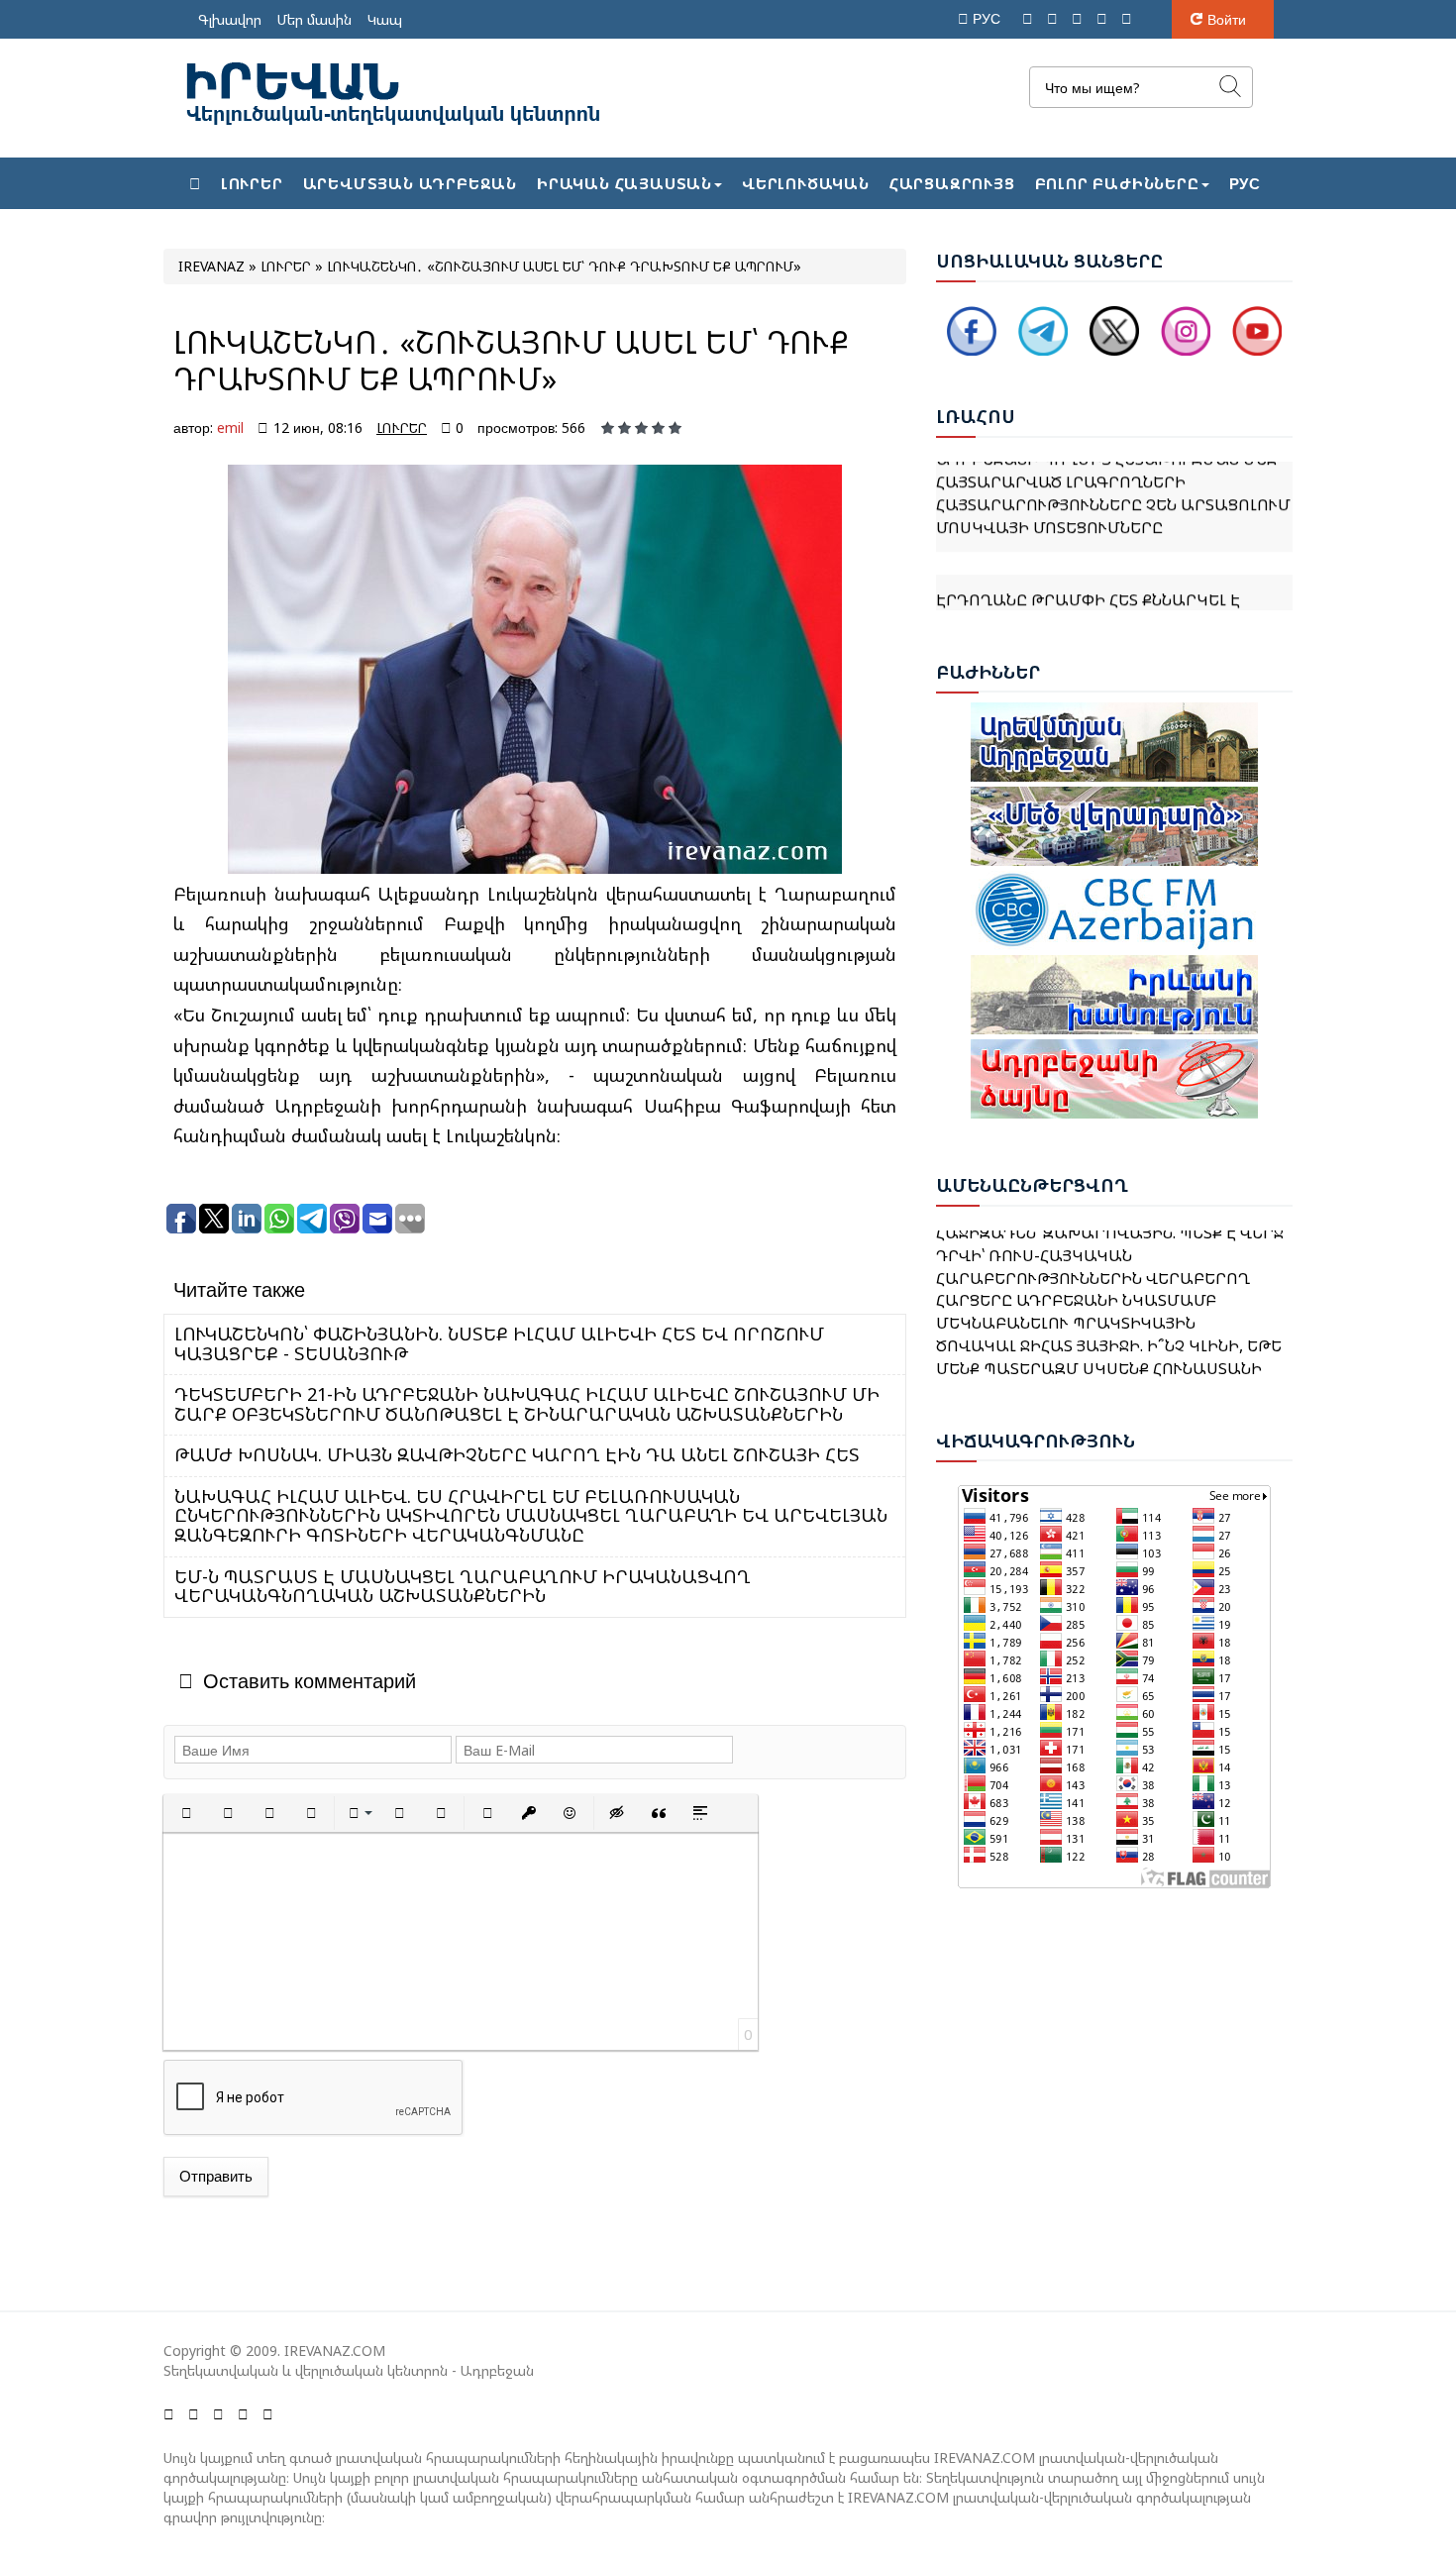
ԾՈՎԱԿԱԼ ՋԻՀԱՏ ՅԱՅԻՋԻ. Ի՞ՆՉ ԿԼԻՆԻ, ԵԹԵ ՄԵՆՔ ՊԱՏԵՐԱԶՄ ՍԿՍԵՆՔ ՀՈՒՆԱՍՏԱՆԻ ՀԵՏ (1109, 1339)
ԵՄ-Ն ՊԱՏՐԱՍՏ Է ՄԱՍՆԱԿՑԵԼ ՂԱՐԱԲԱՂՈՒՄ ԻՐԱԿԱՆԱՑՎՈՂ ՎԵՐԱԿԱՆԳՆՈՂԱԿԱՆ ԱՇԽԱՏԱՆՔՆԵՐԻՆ (463, 1586)
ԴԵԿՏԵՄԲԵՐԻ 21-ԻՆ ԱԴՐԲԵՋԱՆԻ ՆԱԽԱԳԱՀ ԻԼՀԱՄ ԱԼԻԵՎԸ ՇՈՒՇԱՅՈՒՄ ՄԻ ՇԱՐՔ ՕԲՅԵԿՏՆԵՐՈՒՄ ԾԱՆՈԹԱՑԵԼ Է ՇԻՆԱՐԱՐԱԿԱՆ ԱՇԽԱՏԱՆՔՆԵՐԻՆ (527, 1404)
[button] (186, 1813)
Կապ (385, 19)
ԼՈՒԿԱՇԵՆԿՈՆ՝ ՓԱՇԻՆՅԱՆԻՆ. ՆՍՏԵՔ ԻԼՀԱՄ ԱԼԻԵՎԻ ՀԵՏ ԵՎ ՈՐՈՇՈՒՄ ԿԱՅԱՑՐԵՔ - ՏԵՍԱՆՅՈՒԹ (499, 1343)
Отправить (216, 2176)
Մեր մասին (314, 19)
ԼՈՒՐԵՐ (402, 428)
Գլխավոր (230, 19)
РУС (988, 18)
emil (230, 428)
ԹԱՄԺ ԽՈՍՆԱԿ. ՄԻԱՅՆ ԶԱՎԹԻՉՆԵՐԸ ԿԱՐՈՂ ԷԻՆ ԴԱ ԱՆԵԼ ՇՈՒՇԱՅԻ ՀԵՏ (517, 1454)
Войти (1227, 19)
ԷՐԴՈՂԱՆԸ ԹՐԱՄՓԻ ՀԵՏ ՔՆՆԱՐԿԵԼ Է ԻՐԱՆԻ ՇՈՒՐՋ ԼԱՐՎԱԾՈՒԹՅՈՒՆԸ (1088, 578)
